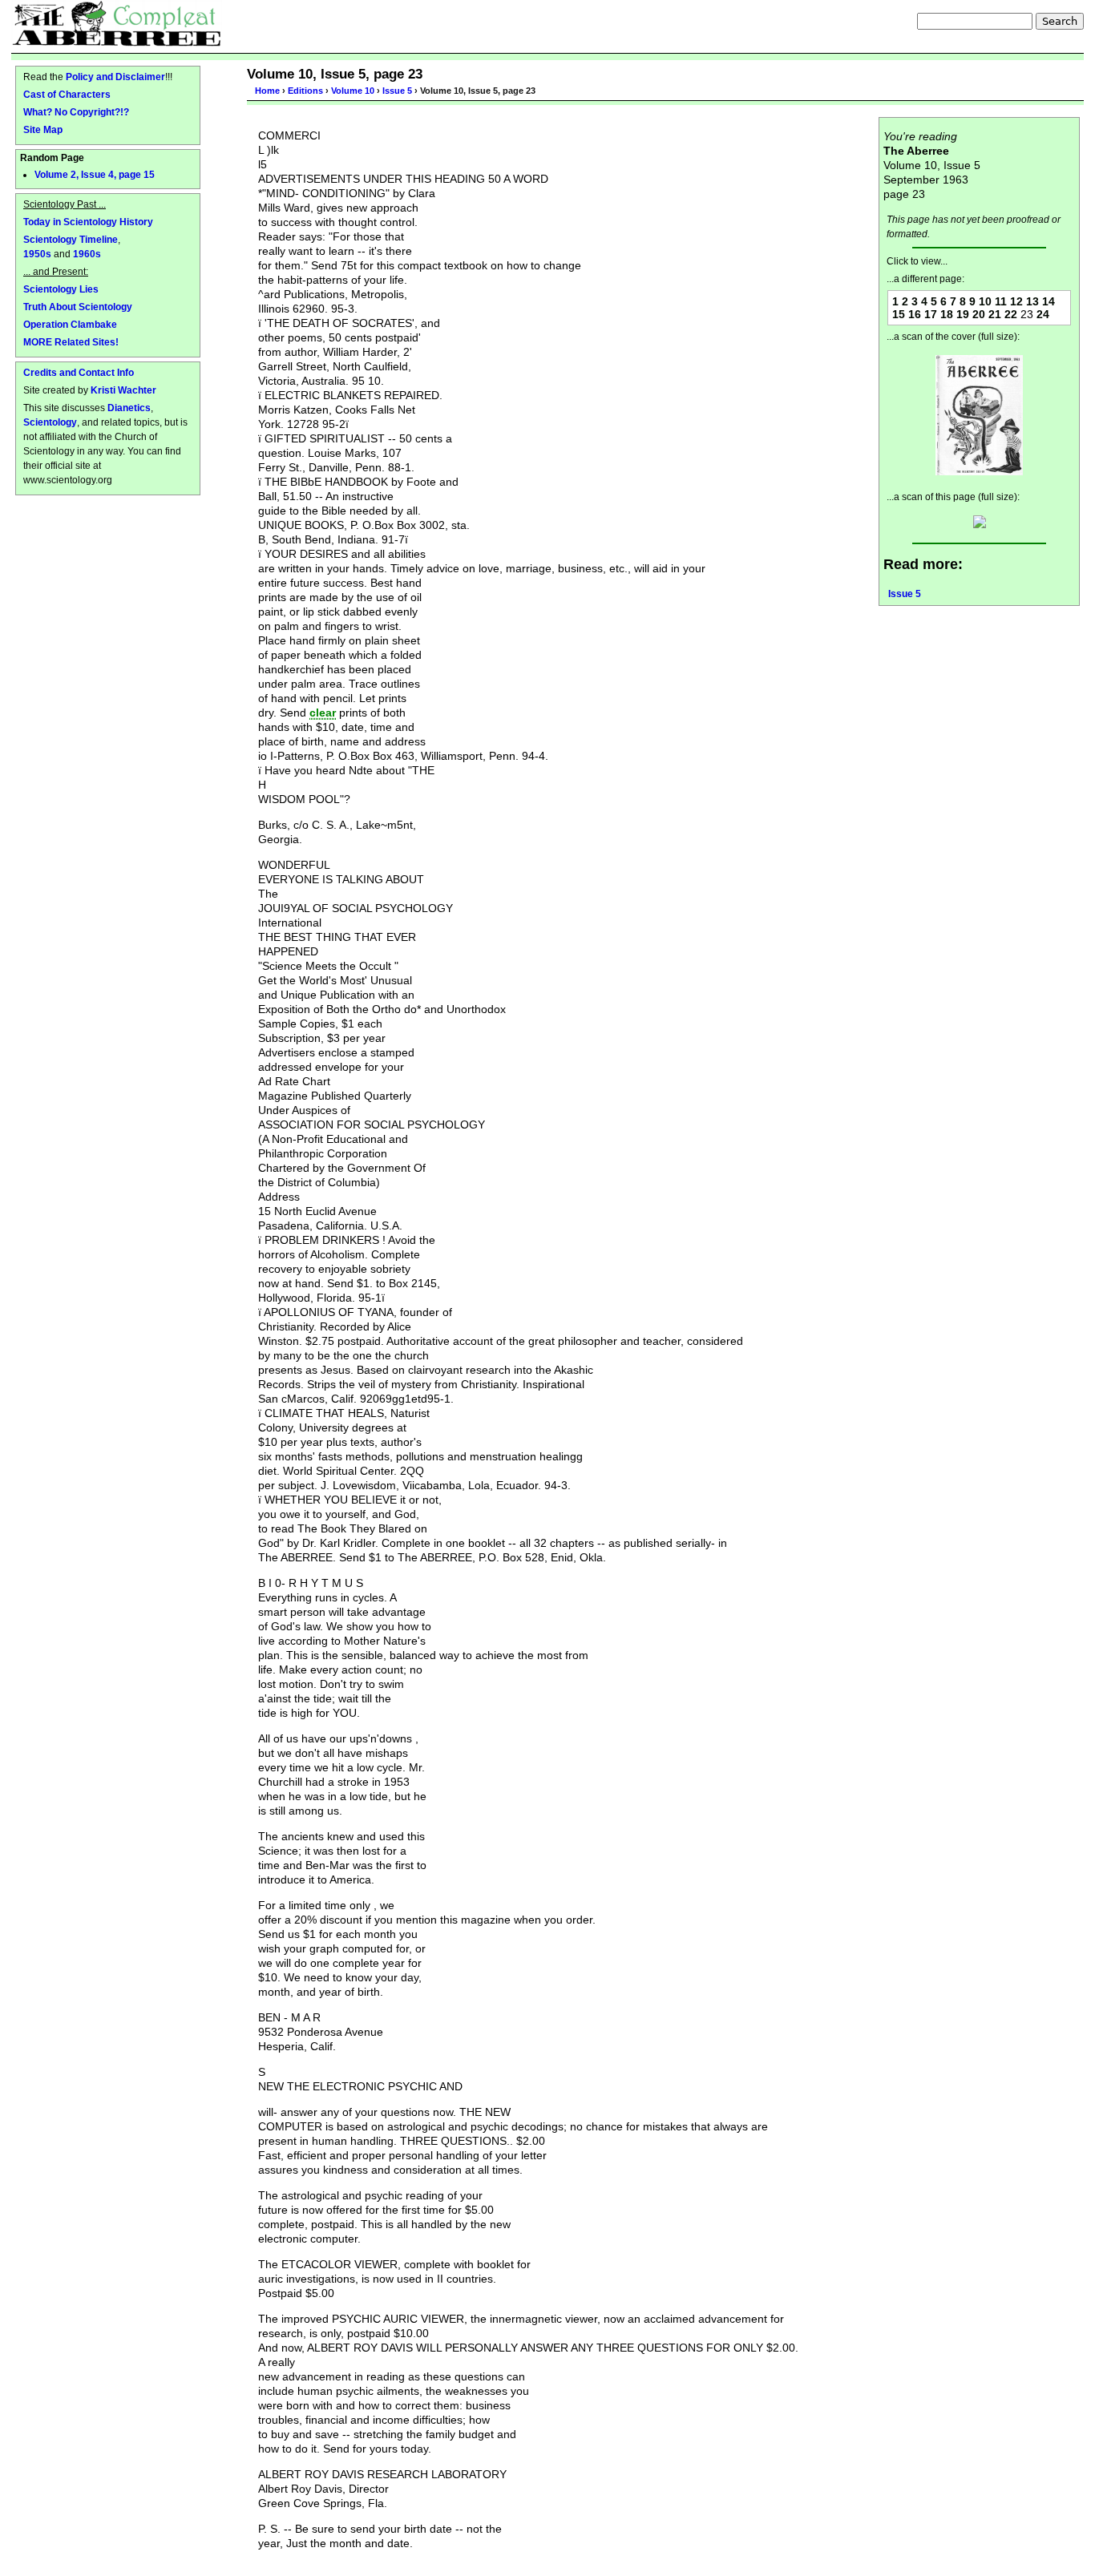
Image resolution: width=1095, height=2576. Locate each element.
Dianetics (129, 408)
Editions (305, 91)
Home (267, 91)
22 (1011, 314)
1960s (87, 254)
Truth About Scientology (78, 307)
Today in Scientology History (88, 222)
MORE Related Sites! (71, 342)
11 (1001, 301)
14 (1049, 301)
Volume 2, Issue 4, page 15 (95, 175)
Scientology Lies (61, 289)
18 (947, 314)
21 (995, 314)
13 (1032, 301)
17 (931, 314)
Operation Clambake (70, 324)
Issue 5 (397, 91)
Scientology (50, 422)
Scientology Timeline (71, 239)
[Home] (117, 23)
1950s (37, 254)
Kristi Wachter (123, 390)
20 (979, 314)
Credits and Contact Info (79, 372)
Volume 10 (353, 91)
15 (899, 314)
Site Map (43, 129)
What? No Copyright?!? (76, 112)
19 (963, 314)
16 (915, 314)
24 (1043, 314)
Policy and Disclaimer (115, 77)
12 (1016, 301)
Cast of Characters (67, 94)
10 (985, 301)
